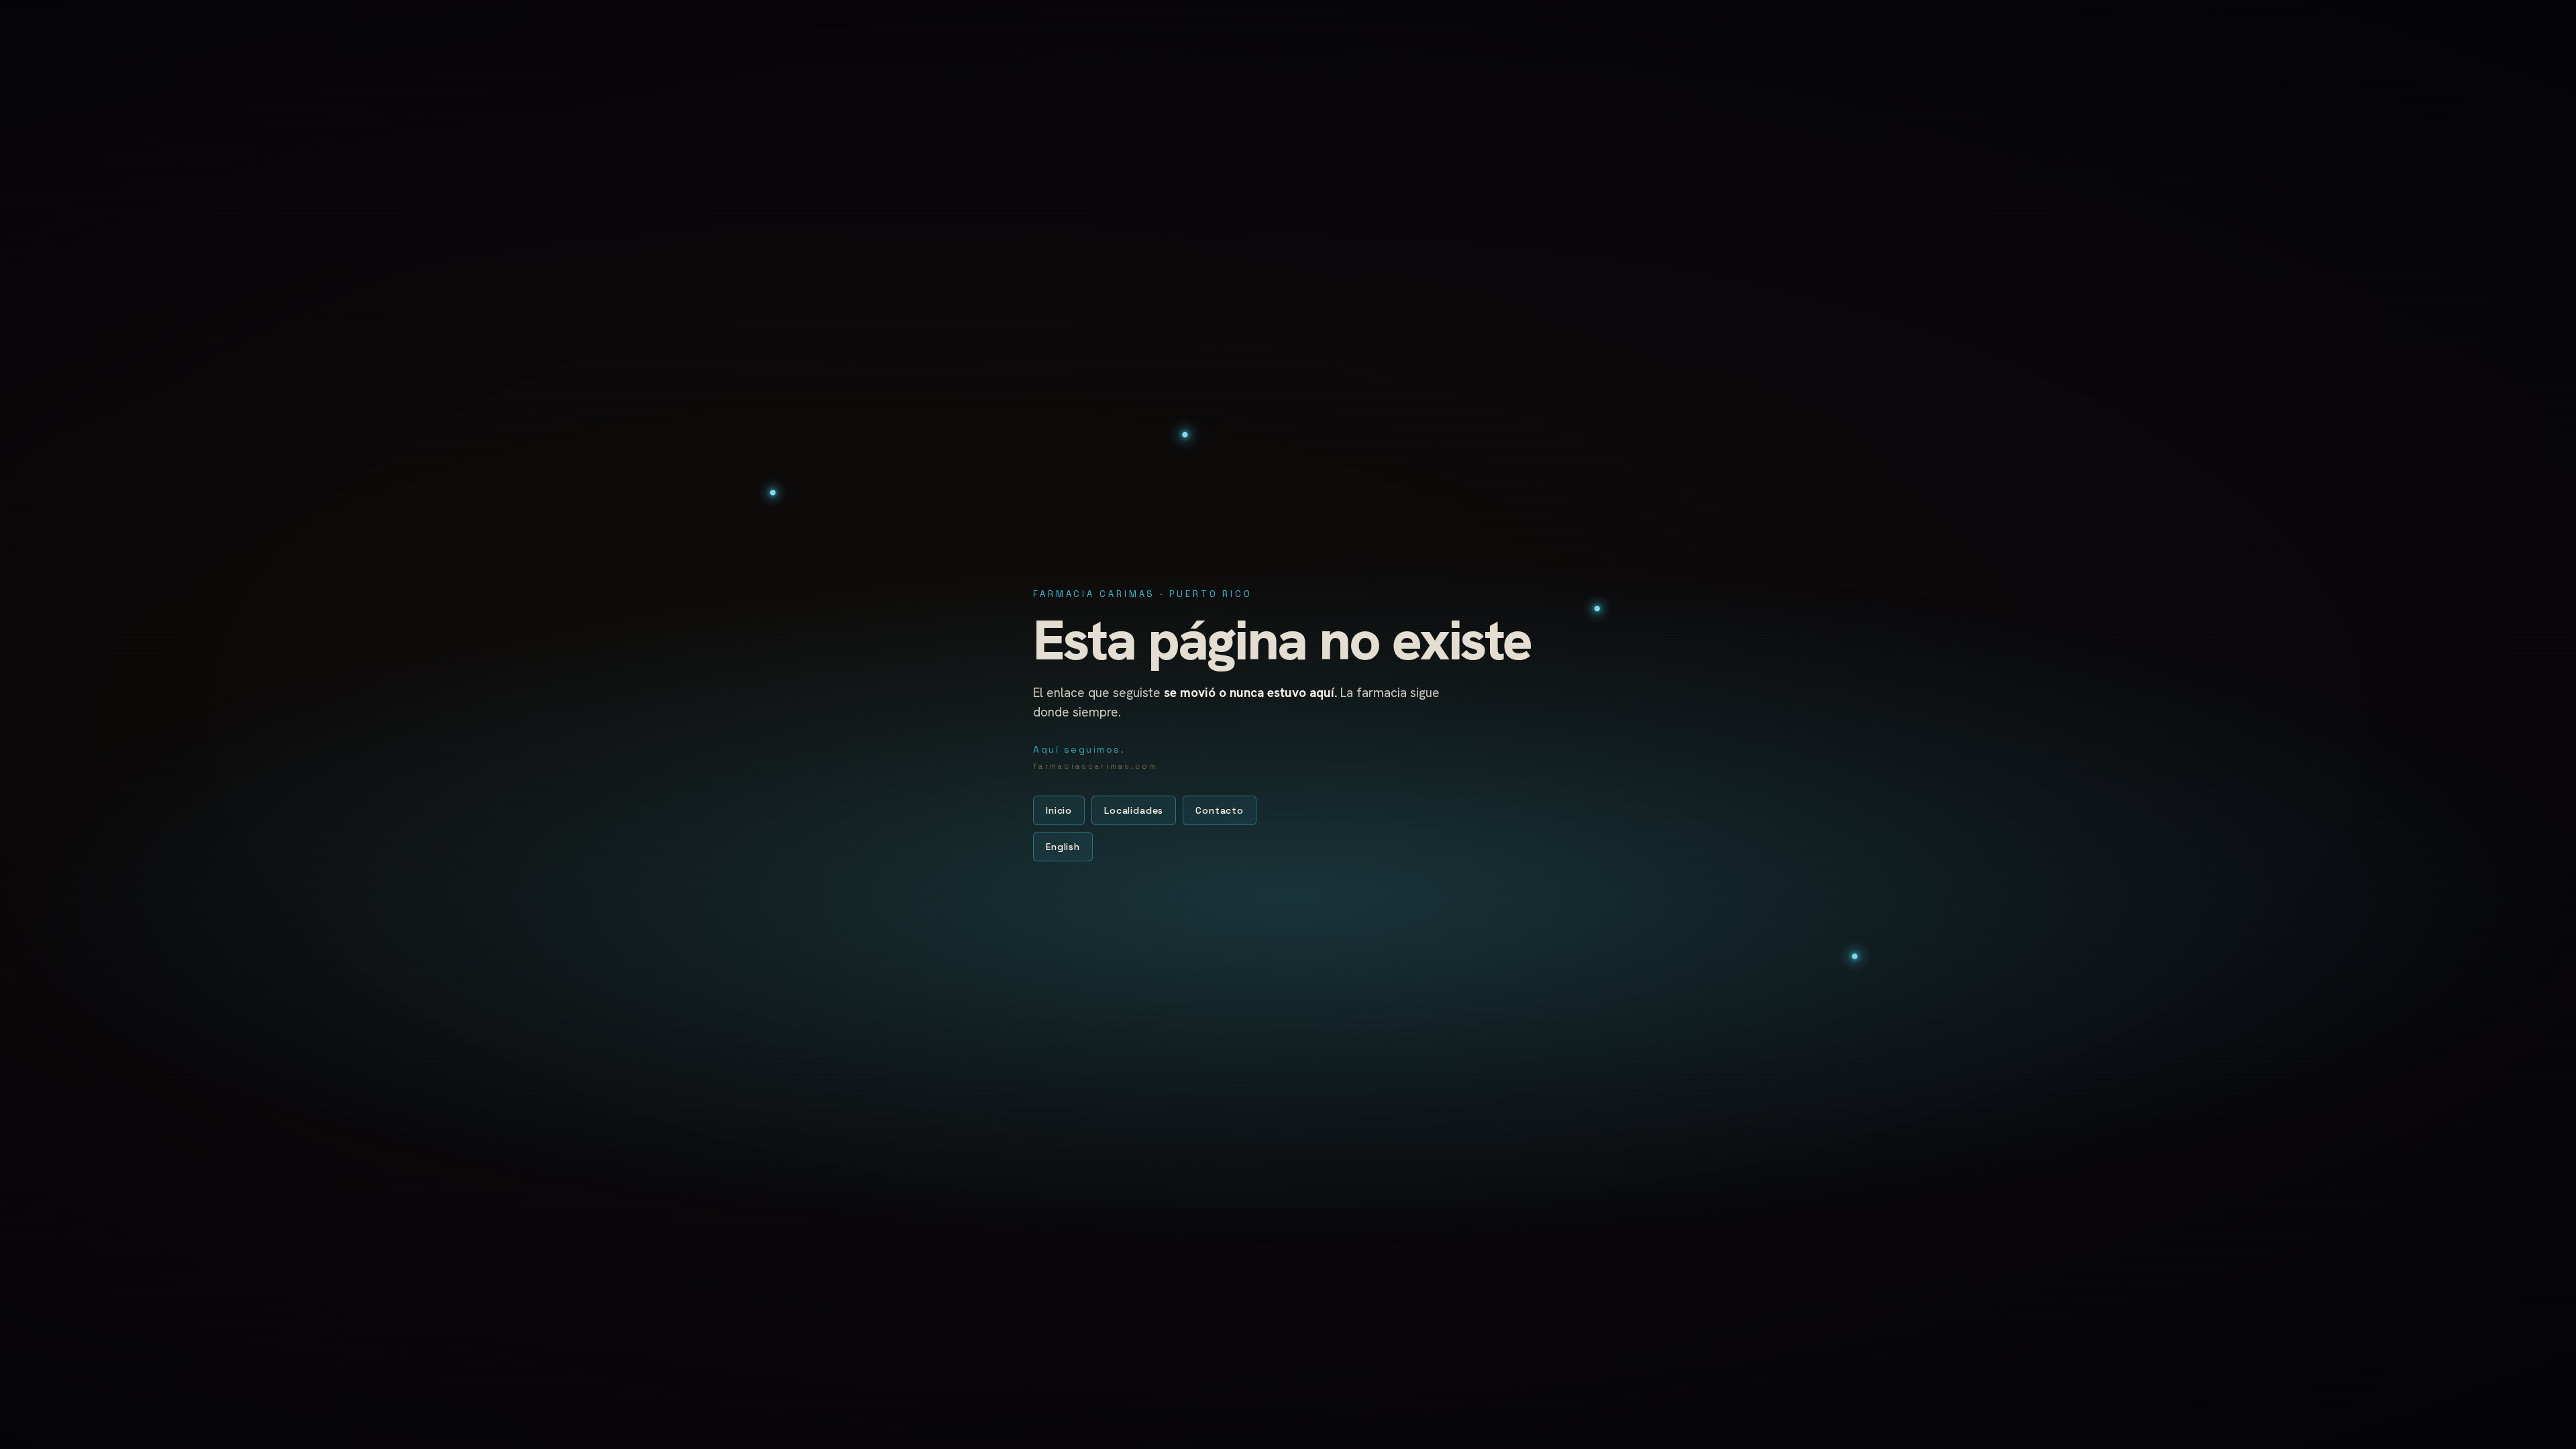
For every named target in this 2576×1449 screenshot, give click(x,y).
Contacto (1220, 810)
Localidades (1134, 810)
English (1063, 847)
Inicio (1059, 810)
